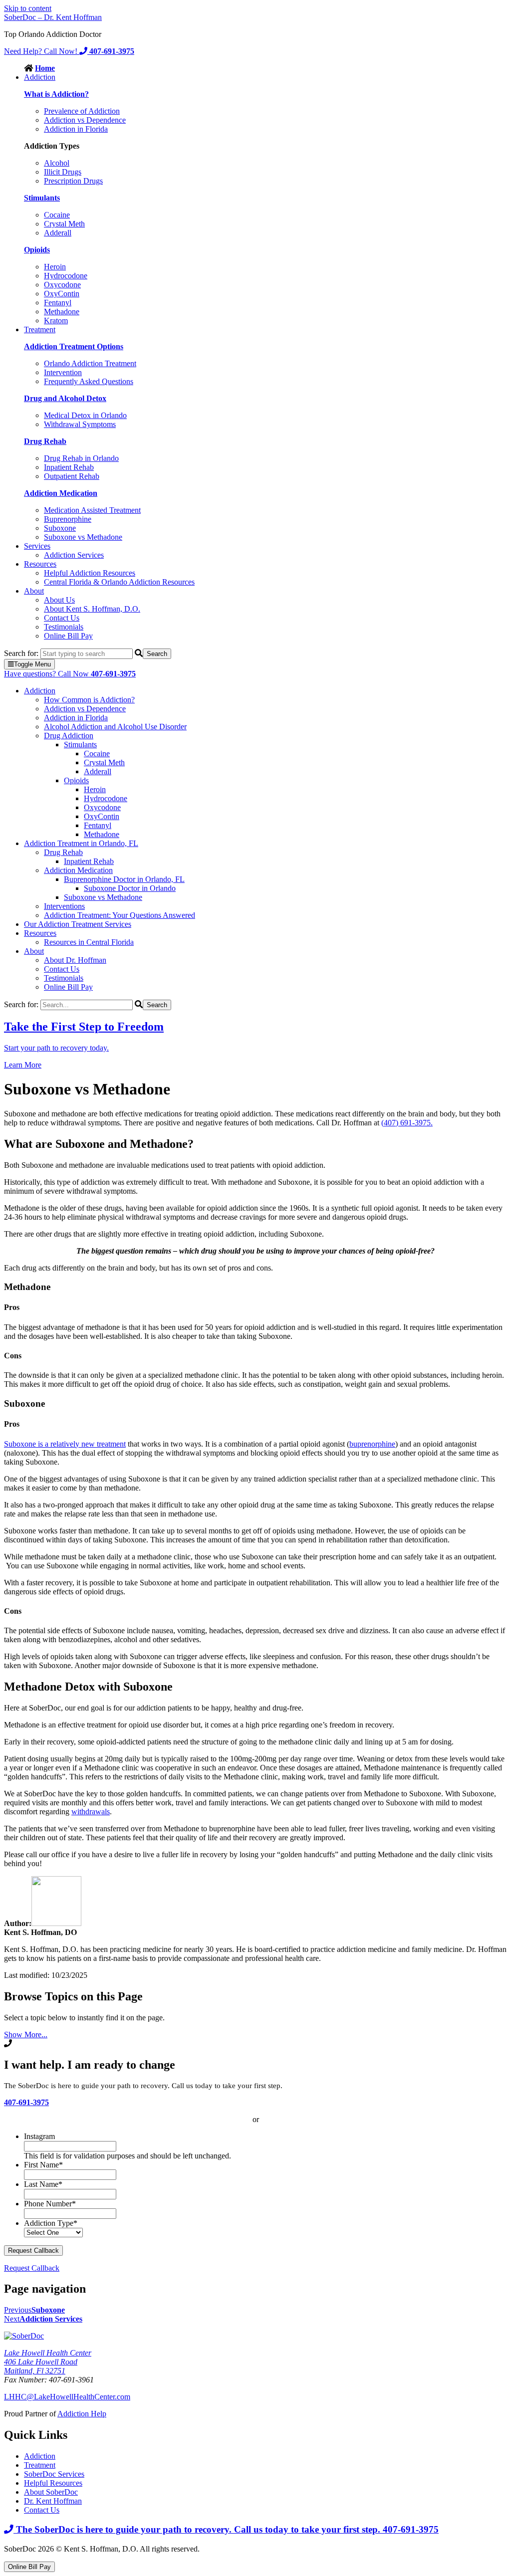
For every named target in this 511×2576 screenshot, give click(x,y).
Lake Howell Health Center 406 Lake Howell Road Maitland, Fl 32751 (48, 2362)
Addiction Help (82, 2414)
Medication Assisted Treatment (92, 510)
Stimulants (80, 745)
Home (45, 68)
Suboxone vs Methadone (83, 537)
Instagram (39, 2136)
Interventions (64, 906)
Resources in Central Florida (89, 942)
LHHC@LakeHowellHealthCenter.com (67, 2397)
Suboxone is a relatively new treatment (65, 1444)
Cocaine (57, 215)
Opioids (76, 780)
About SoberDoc (51, 2492)
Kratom (56, 321)
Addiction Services (74, 555)
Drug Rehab (63, 852)
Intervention (63, 372)
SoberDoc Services (54, 2474)
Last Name (43, 2184)
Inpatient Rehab (69, 467)
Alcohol (57, 163)
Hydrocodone (66, 276)
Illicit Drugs (63, 172)
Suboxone (60, 528)
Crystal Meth (64, 224)
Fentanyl (58, 303)
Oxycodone (62, 285)
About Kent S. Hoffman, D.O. (92, 609)
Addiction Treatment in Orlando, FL (81, 843)
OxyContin (62, 294)
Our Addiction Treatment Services (78, 924)
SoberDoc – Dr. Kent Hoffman (53, 17)
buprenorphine (372, 1444)
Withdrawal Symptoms (80, 424)
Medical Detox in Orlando (85, 415)
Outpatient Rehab (72, 476)
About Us (59, 600)
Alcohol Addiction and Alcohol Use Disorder (115, 727)
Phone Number (50, 2204)
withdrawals (91, 1812)
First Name (43, 2165)
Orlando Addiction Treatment (90, 363)
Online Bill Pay (68, 636)
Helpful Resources (53, 2483)
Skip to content (28, 8)
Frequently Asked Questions (89, 381)
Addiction (40, 77)
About (34, 591)
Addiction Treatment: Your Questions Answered (120, 915)
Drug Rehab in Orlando (81, 458)
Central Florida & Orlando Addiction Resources (119, 582)
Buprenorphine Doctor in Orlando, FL (124, 879)
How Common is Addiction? (89, 700)
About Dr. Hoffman (75, 960)
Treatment (40, 329)
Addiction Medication (78, 870)
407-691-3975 (26, 2102)
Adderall (58, 233)
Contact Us (62, 618)
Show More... (26, 2035)
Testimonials (64, 627)
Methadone (62, 312)
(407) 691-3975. (407, 1123)
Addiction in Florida (76, 129)
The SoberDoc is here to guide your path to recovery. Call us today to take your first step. (226, 2529)
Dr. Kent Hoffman (53, 2501)
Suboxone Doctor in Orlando (130, 888)
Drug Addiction (69, 736)
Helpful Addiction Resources (90, 573)
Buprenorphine (68, 519)
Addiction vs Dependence (85, 120)
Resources (40, 564)
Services (37, 546)
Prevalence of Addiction (82, 111)
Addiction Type (51, 2223)
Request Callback (32, 2268)
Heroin (55, 267)
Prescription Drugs (73, 181)
